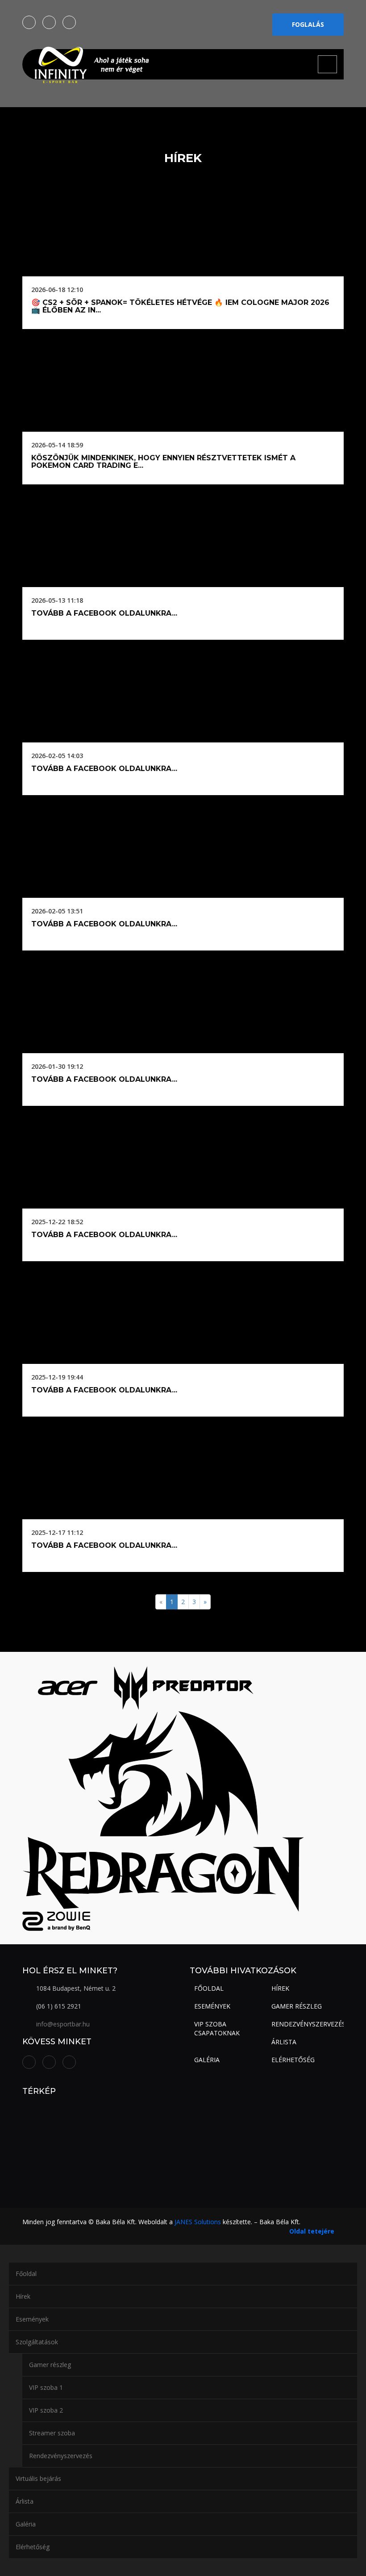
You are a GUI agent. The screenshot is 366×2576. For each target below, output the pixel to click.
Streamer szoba (52, 2433)
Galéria (207, 2060)
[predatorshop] (184, 1687)
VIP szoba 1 (46, 2387)
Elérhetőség (293, 2060)
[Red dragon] (163, 1811)
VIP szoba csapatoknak (217, 2028)
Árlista (284, 2042)
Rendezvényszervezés (308, 2024)
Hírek (280, 1988)
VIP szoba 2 (46, 2410)
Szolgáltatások (37, 2342)
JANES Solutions (198, 2222)
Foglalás (308, 24)
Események (212, 2006)
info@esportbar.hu (63, 2024)
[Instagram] (49, 22)
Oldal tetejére (312, 2231)
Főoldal (209, 1988)
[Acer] (67, 1687)
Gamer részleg (297, 2006)
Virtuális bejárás (38, 2478)
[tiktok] (69, 22)
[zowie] (56, 1920)
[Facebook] (29, 22)
